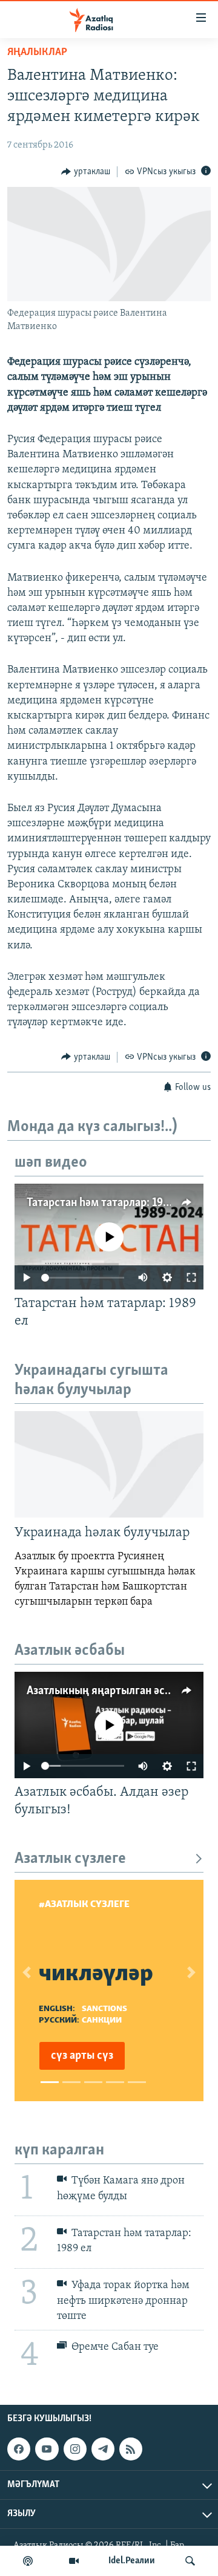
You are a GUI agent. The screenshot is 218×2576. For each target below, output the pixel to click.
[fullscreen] (191, 1277)
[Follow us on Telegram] (103, 2449)
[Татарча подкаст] (28, 2561)
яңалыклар (37, 53)
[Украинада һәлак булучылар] (109, 1464)
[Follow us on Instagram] (75, 2449)
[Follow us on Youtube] (47, 2449)
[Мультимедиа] (74, 2561)
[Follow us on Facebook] (19, 2449)
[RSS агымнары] (131, 2449)
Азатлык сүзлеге (70, 1859)
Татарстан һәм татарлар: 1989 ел (108, 1203)
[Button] (86, 172)
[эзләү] (190, 2561)
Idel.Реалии (132, 2561)
